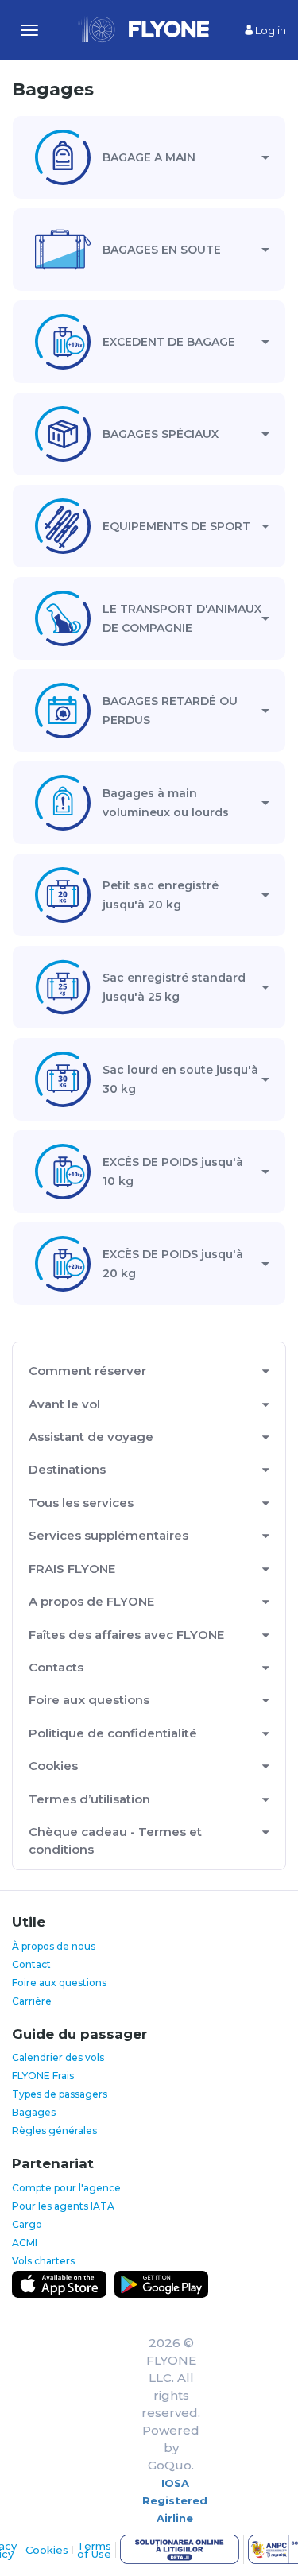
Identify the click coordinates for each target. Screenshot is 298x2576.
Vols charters (43, 2261)
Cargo (27, 2224)
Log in (269, 30)
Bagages (34, 2112)
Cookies (53, 1766)
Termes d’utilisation (89, 1799)
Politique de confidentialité (113, 1733)
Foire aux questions (89, 1700)
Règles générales (54, 2131)
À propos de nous (54, 1946)
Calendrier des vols (58, 2057)
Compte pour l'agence (66, 2188)
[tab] (149, 157)
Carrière (32, 2001)
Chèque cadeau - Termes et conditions (115, 1840)
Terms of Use (94, 2550)
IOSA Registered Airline (175, 2500)
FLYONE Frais (43, 2076)
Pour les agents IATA (63, 2206)
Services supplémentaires (108, 1535)
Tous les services (81, 1503)
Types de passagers (60, 2094)
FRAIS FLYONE (72, 1569)
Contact (31, 1964)
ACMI (25, 2243)
